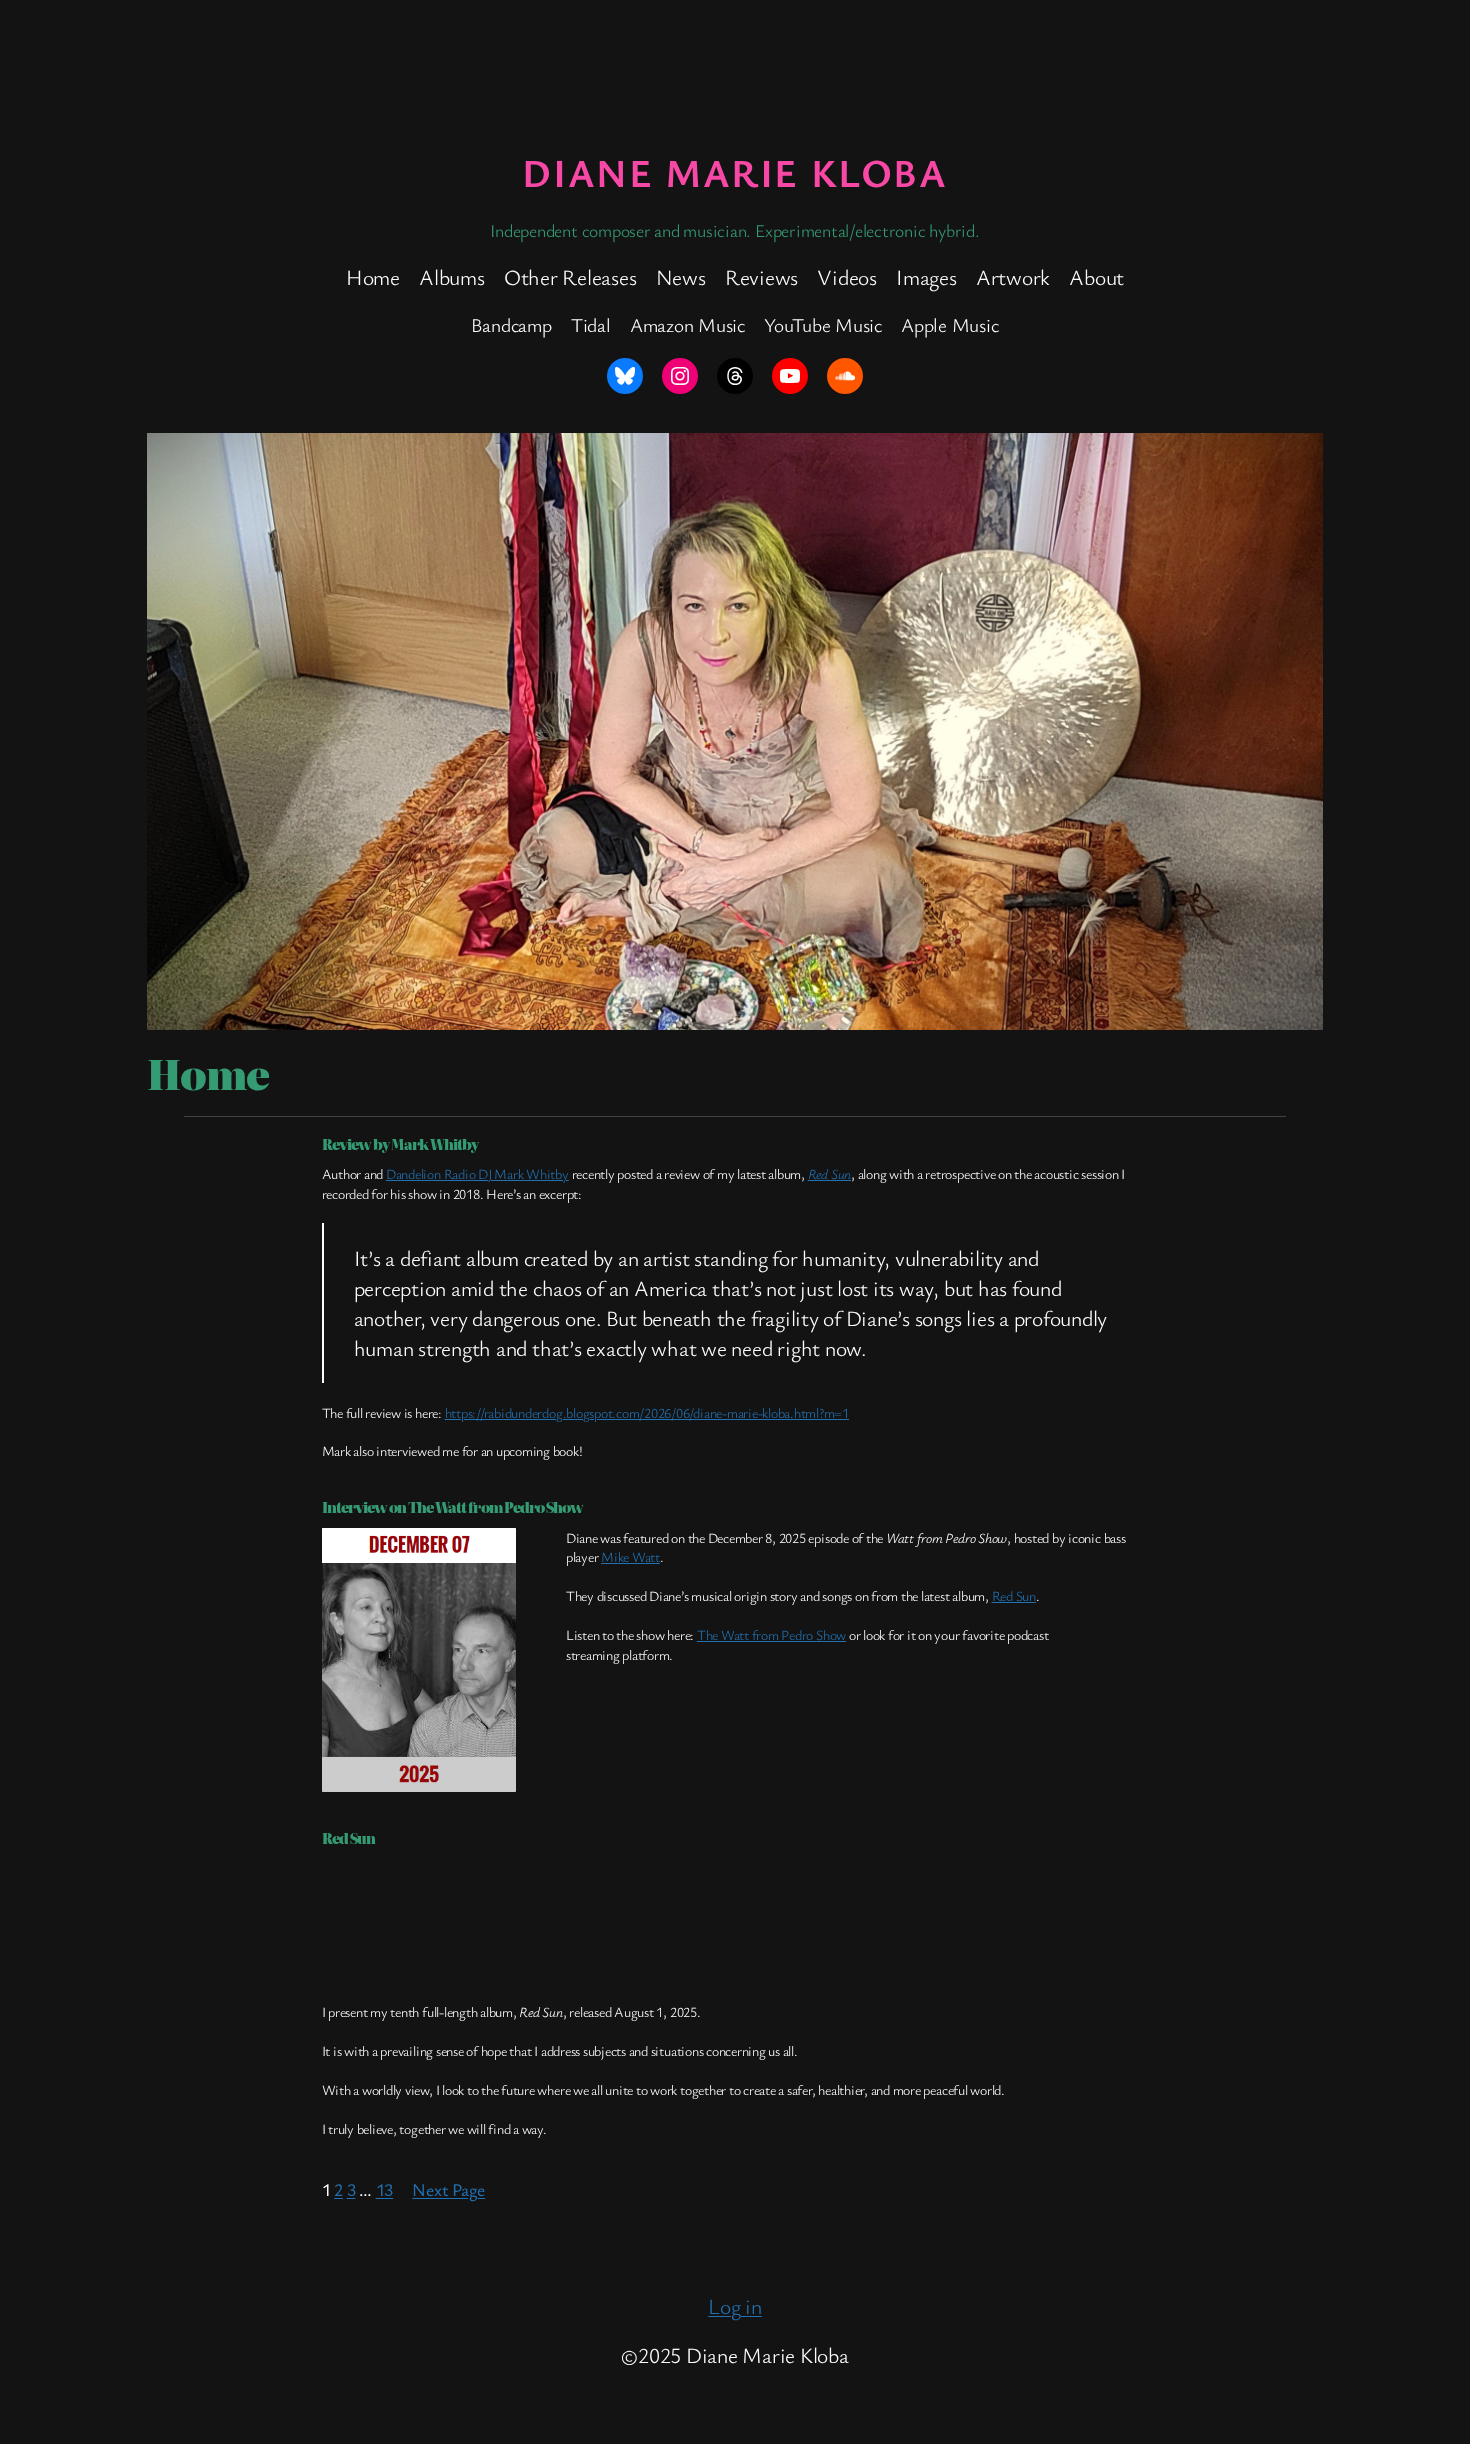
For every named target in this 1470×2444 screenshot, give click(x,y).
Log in (735, 2305)
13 (385, 2189)
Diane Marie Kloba (734, 171)
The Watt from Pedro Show (771, 1634)
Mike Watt (630, 1556)
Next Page (448, 2189)
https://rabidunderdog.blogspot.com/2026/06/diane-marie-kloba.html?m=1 (647, 1412)
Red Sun (829, 1173)
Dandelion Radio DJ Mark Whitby (477, 1173)
